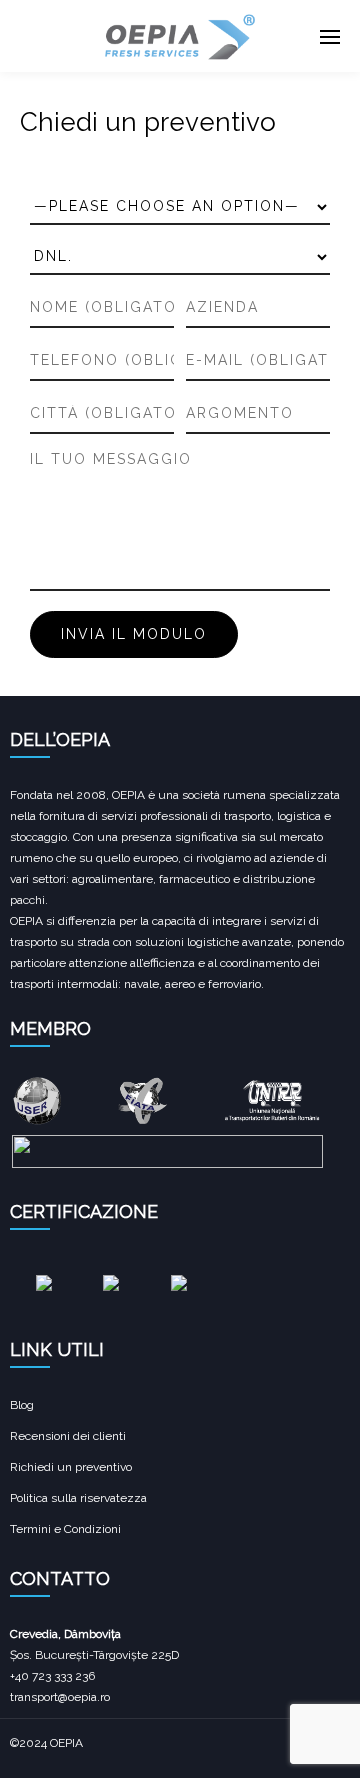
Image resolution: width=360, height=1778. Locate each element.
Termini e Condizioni (65, 1529)
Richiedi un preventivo (71, 1467)
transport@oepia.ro (60, 1697)
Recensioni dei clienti (68, 1436)
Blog (22, 1405)
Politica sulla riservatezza (78, 1498)
